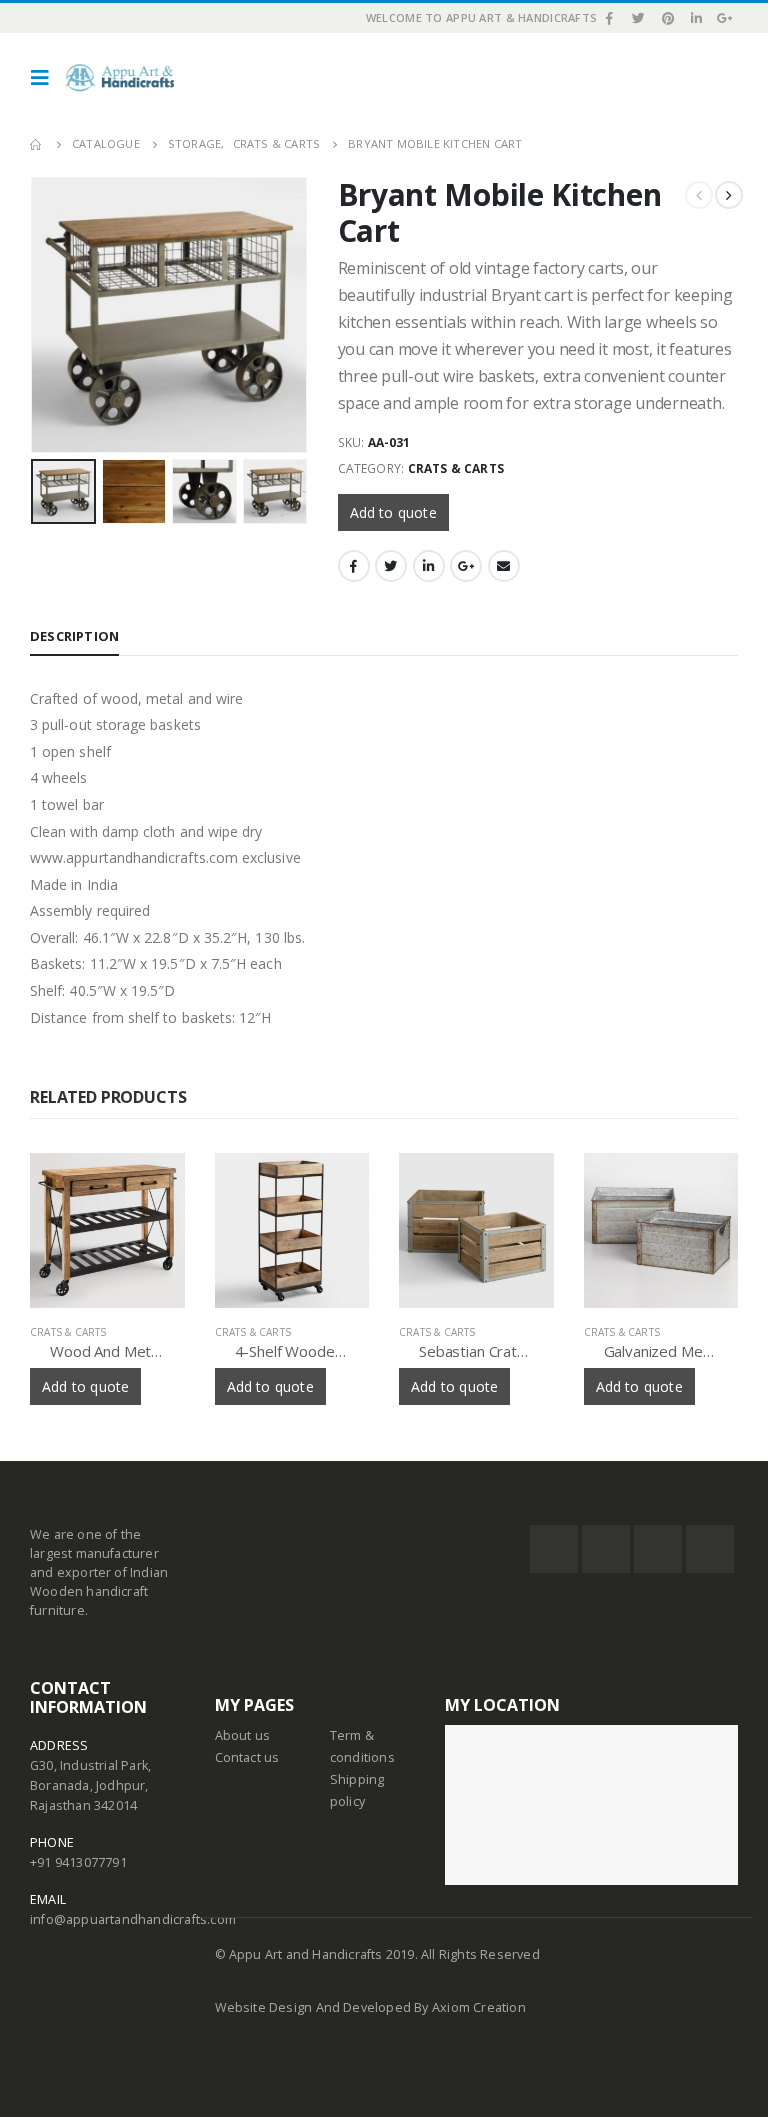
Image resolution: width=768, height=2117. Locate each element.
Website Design (265, 2007)
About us (243, 1735)
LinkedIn (429, 566)
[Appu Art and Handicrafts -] (119, 78)
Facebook (354, 566)
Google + (466, 566)
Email (504, 566)
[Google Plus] (725, 18)
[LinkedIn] (697, 18)
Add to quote (393, 512)
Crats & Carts (456, 468)
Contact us (247, 1757)
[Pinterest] (668, 18)
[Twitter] (639, 18)
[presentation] (35, 292)
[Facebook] (610, 18)
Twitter (391, 566)
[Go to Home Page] (37, 144)
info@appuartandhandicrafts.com (133, 1919)
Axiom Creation (479, 2007)
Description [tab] (74, 636)
